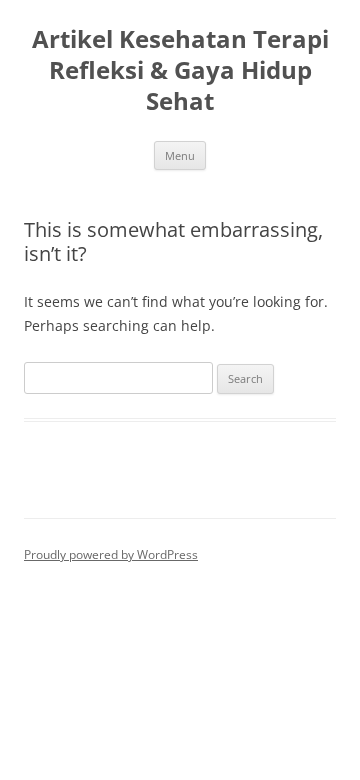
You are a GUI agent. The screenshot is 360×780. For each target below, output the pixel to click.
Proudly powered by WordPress (111, 554)
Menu (180, 155)
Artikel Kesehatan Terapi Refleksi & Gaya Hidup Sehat (180, 70)
